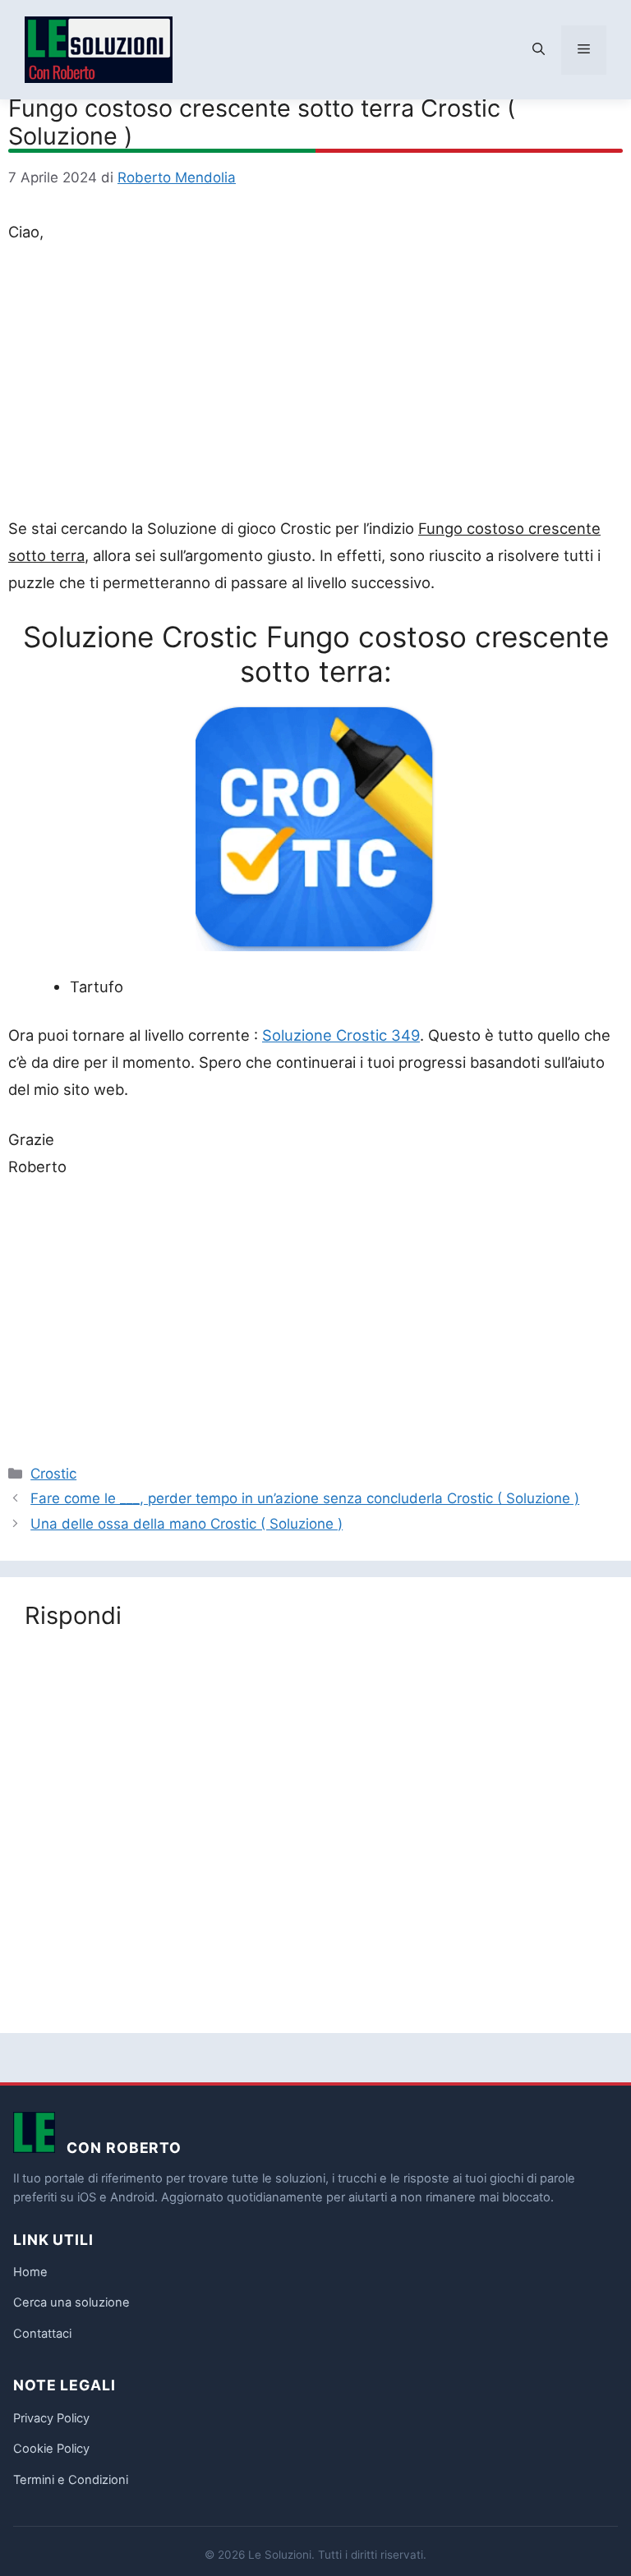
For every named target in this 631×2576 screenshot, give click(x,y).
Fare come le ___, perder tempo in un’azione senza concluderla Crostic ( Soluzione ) (305, 1498)
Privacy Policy (51, 2418)
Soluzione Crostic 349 (341, 1035)
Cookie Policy (51, 2449)
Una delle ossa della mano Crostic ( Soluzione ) (187, 1524)
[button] (539, 50)
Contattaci (42, 2334)
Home (30, 2272)
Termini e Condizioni (71, 2480)
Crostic (53, 1474)
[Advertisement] (315, 384)
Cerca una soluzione (71, 2302)
